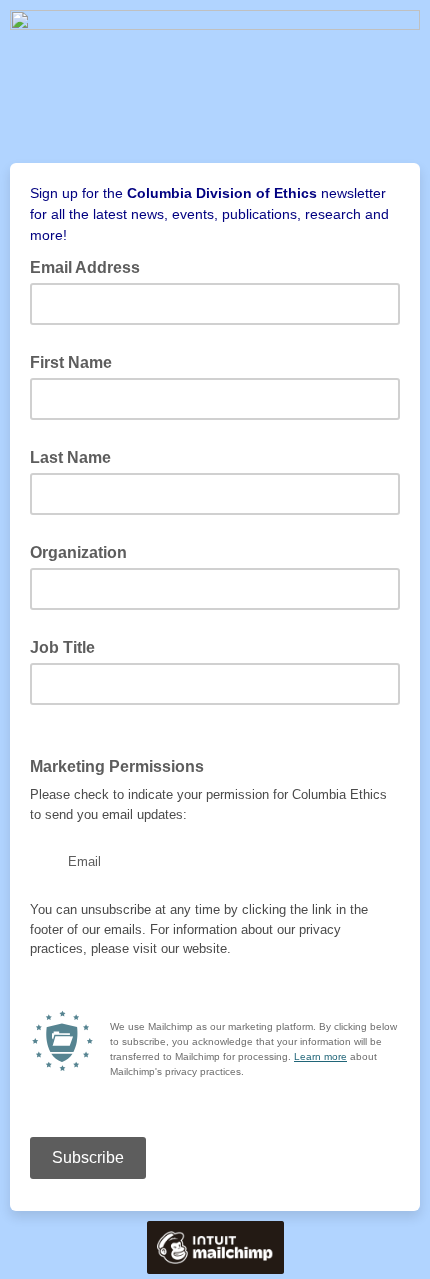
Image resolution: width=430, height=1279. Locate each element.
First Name (71, 362)
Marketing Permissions (123, 765)
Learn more (320, 1056)
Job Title (62, 647)
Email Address (91, 266)
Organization (78, 552)
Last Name (70, 457)
